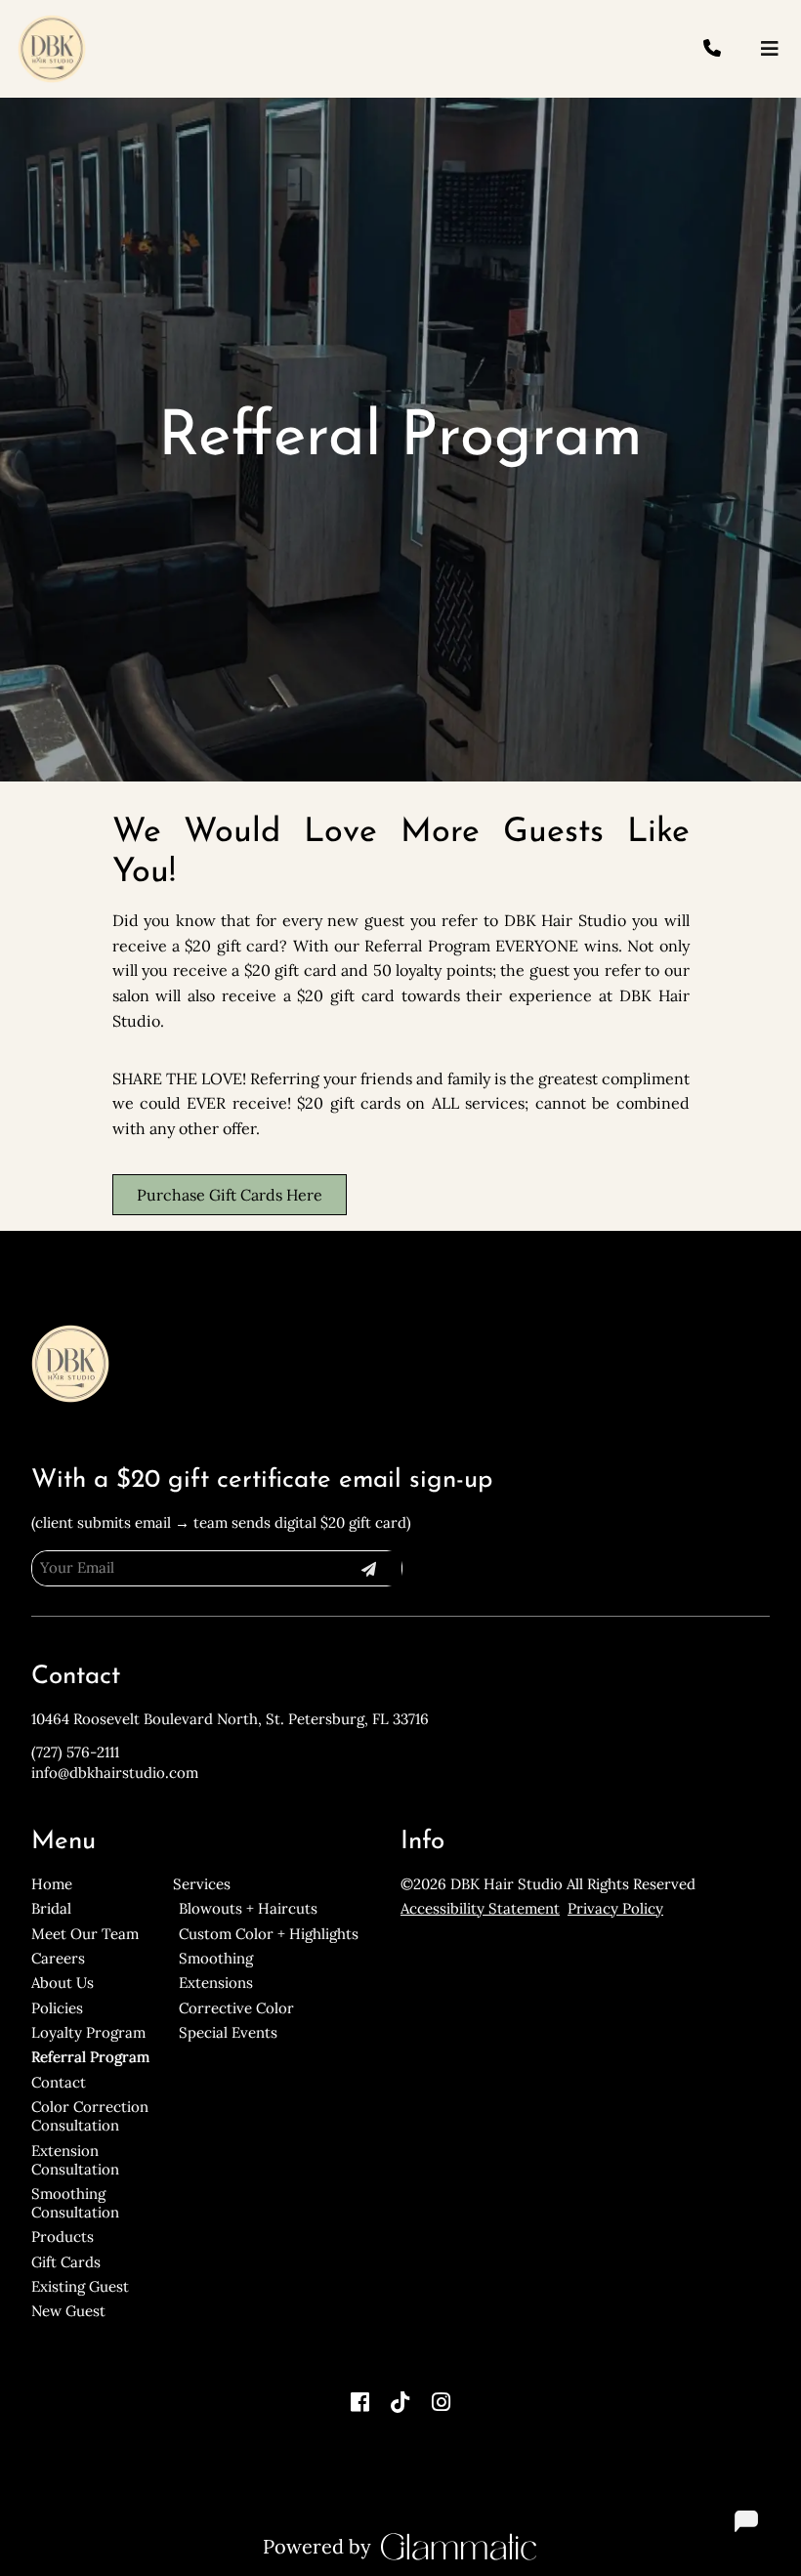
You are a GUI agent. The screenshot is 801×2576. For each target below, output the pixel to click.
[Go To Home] (52, 49)
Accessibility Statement (480, 1908)
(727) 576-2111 (75, 1752)
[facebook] (359, 2402)
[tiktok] (400, 2402)
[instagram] (442, 2402)
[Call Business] (730, 49)
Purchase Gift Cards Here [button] (230, 1195)
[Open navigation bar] (770, 49)
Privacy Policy (615, 1908)
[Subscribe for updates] (368, 1568)
